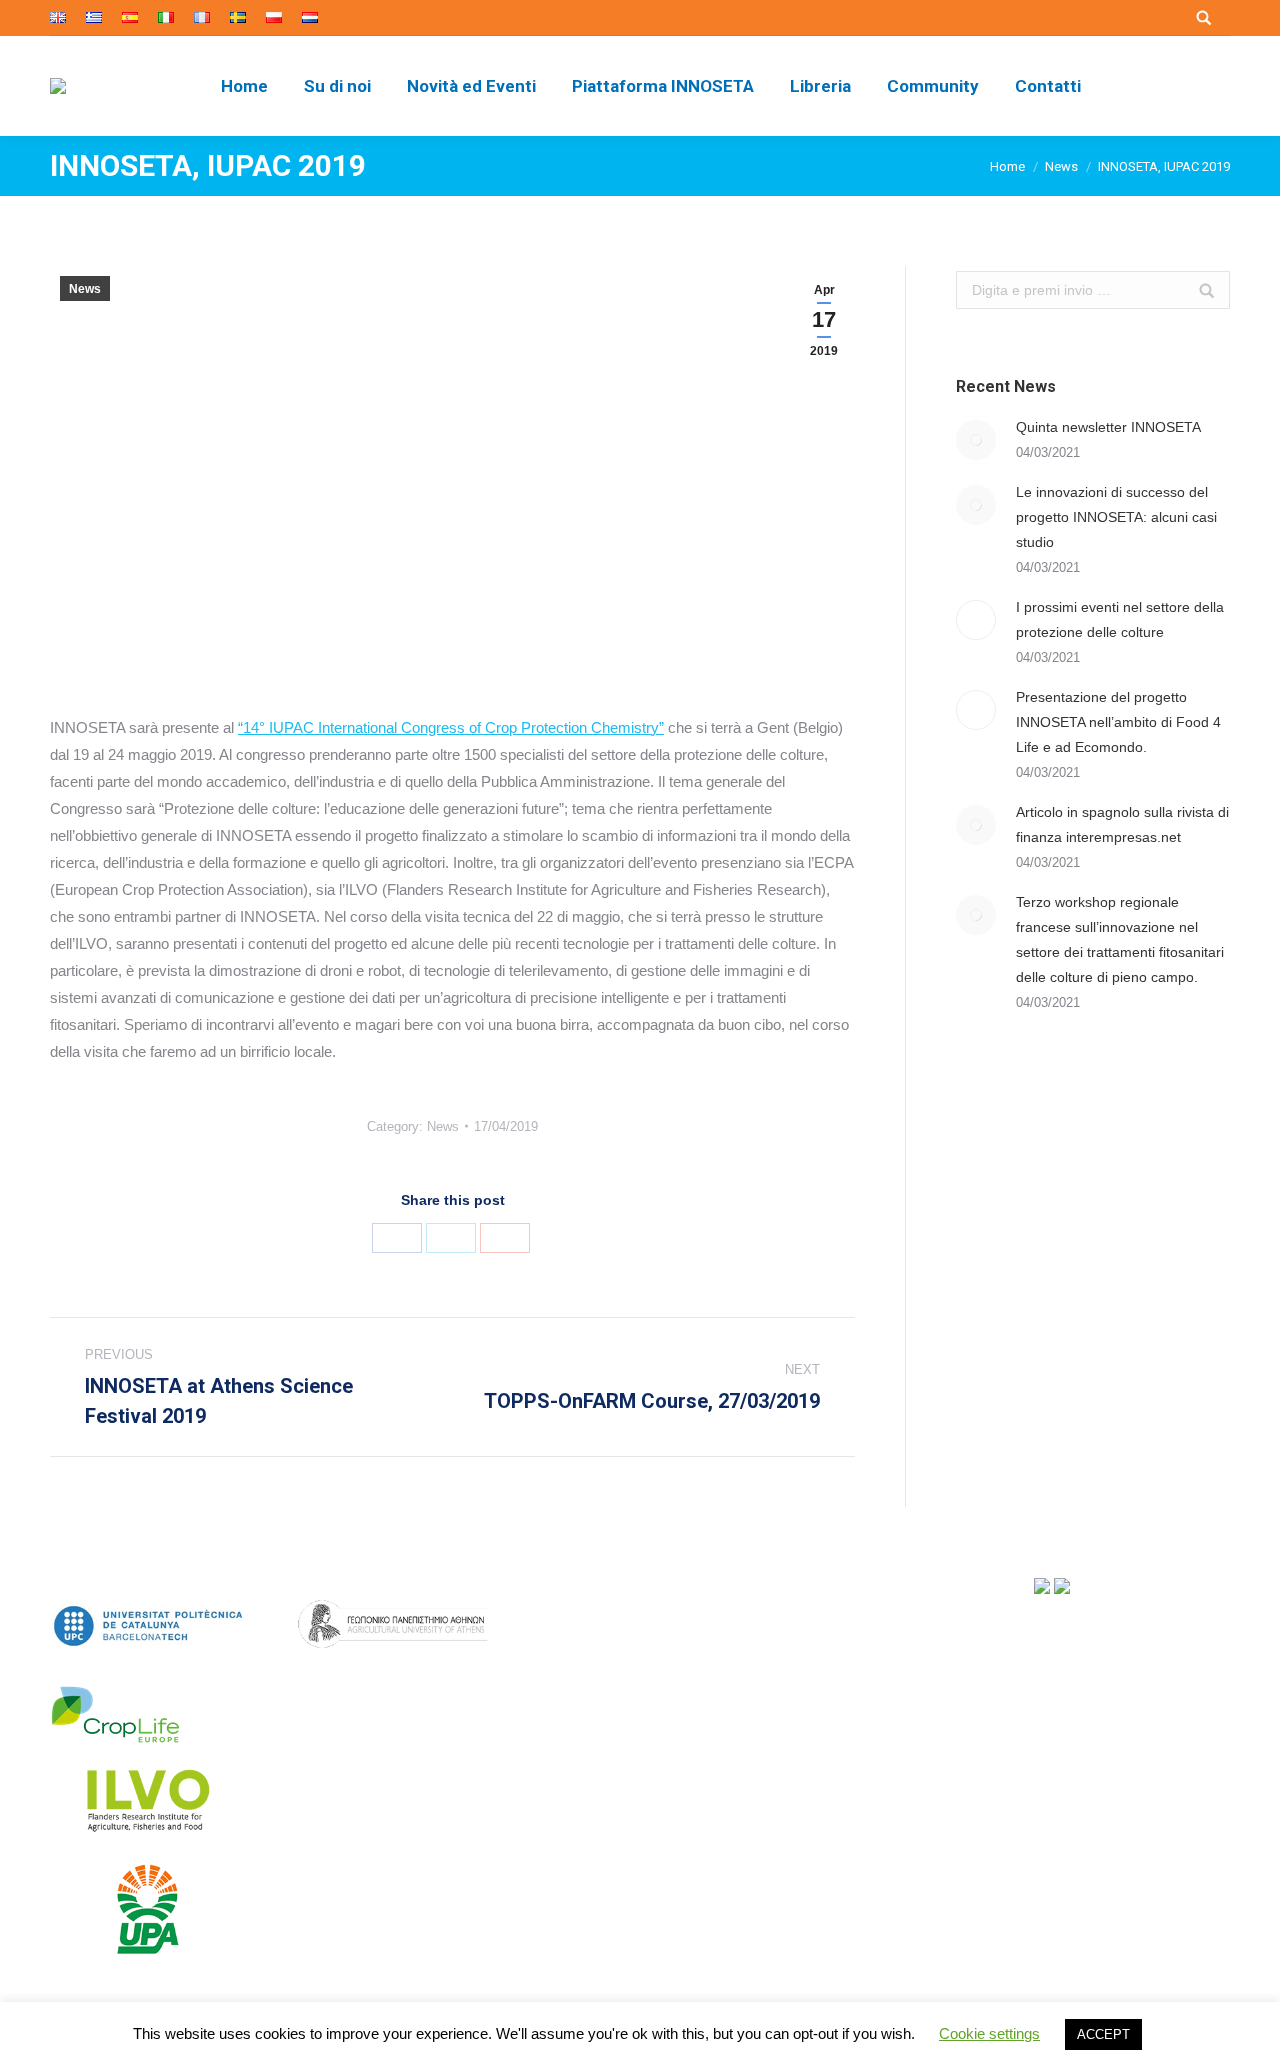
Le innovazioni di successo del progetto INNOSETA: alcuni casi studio (1116, 517)
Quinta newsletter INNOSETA (1108, 427)
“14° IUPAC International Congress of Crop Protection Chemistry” (451, 727)
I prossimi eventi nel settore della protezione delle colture (1120, 619)
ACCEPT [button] (1103, 2034)
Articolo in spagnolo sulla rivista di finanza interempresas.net (1122, 824)
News (1061, 166)
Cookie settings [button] (989, 2033)
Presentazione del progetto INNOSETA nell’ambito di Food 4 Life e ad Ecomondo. (1118, 722)
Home (1007, 166)
